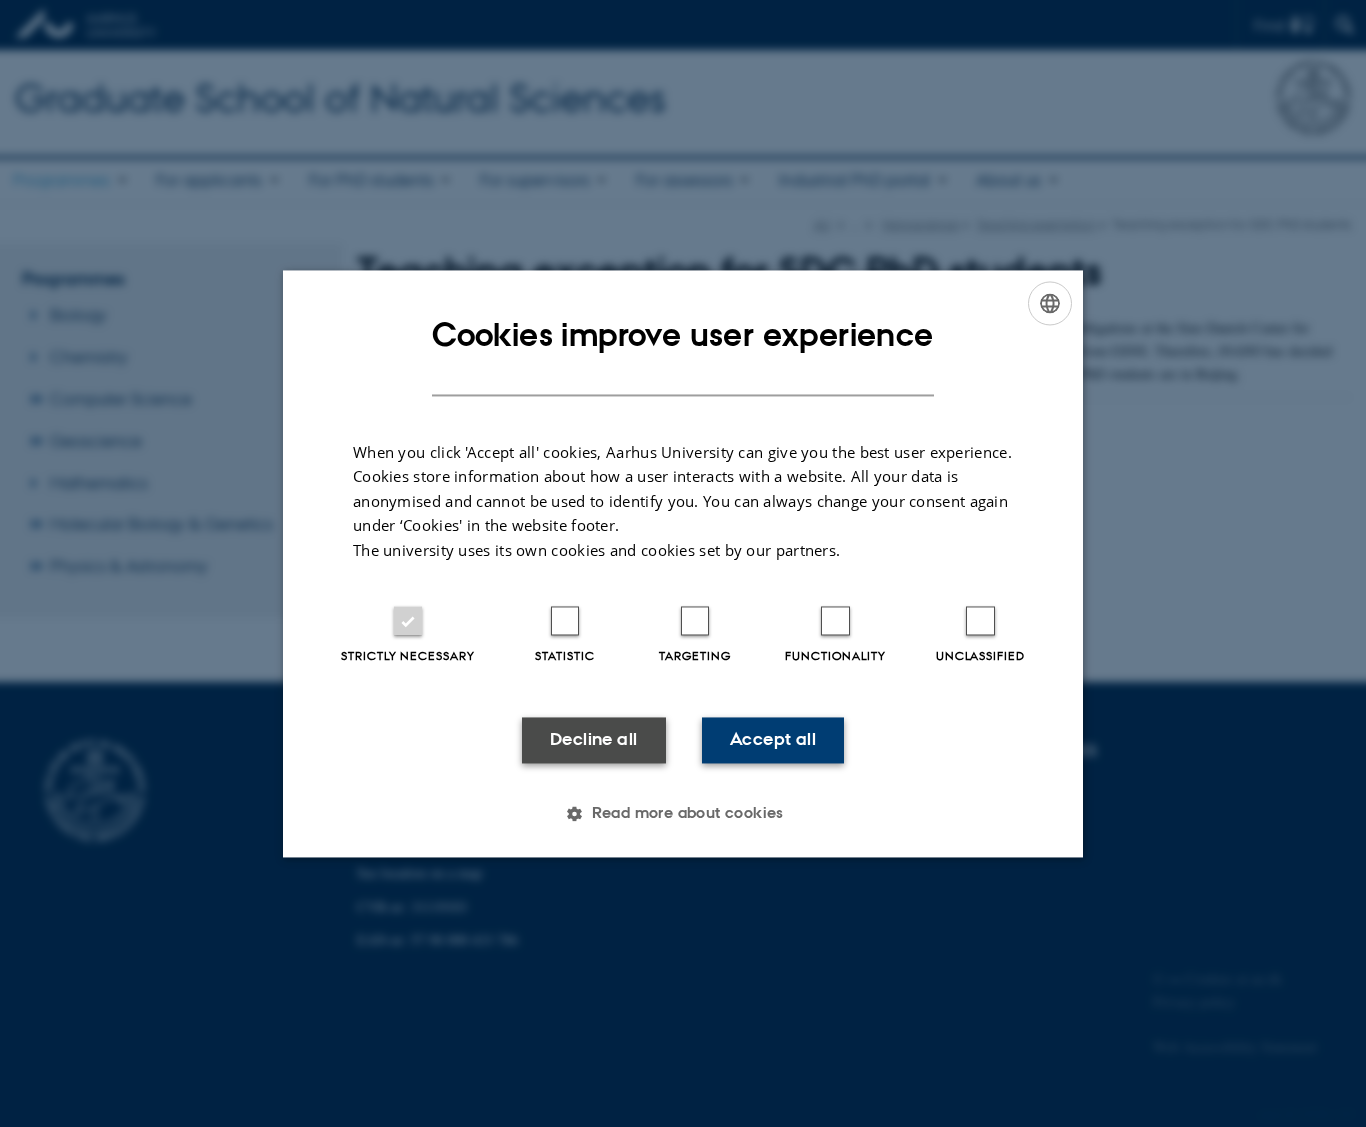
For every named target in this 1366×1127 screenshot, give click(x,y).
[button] (683, 813)
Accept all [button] (773, 740)
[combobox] (1050, 303)
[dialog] (683, 563)
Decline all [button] (593, 740)
